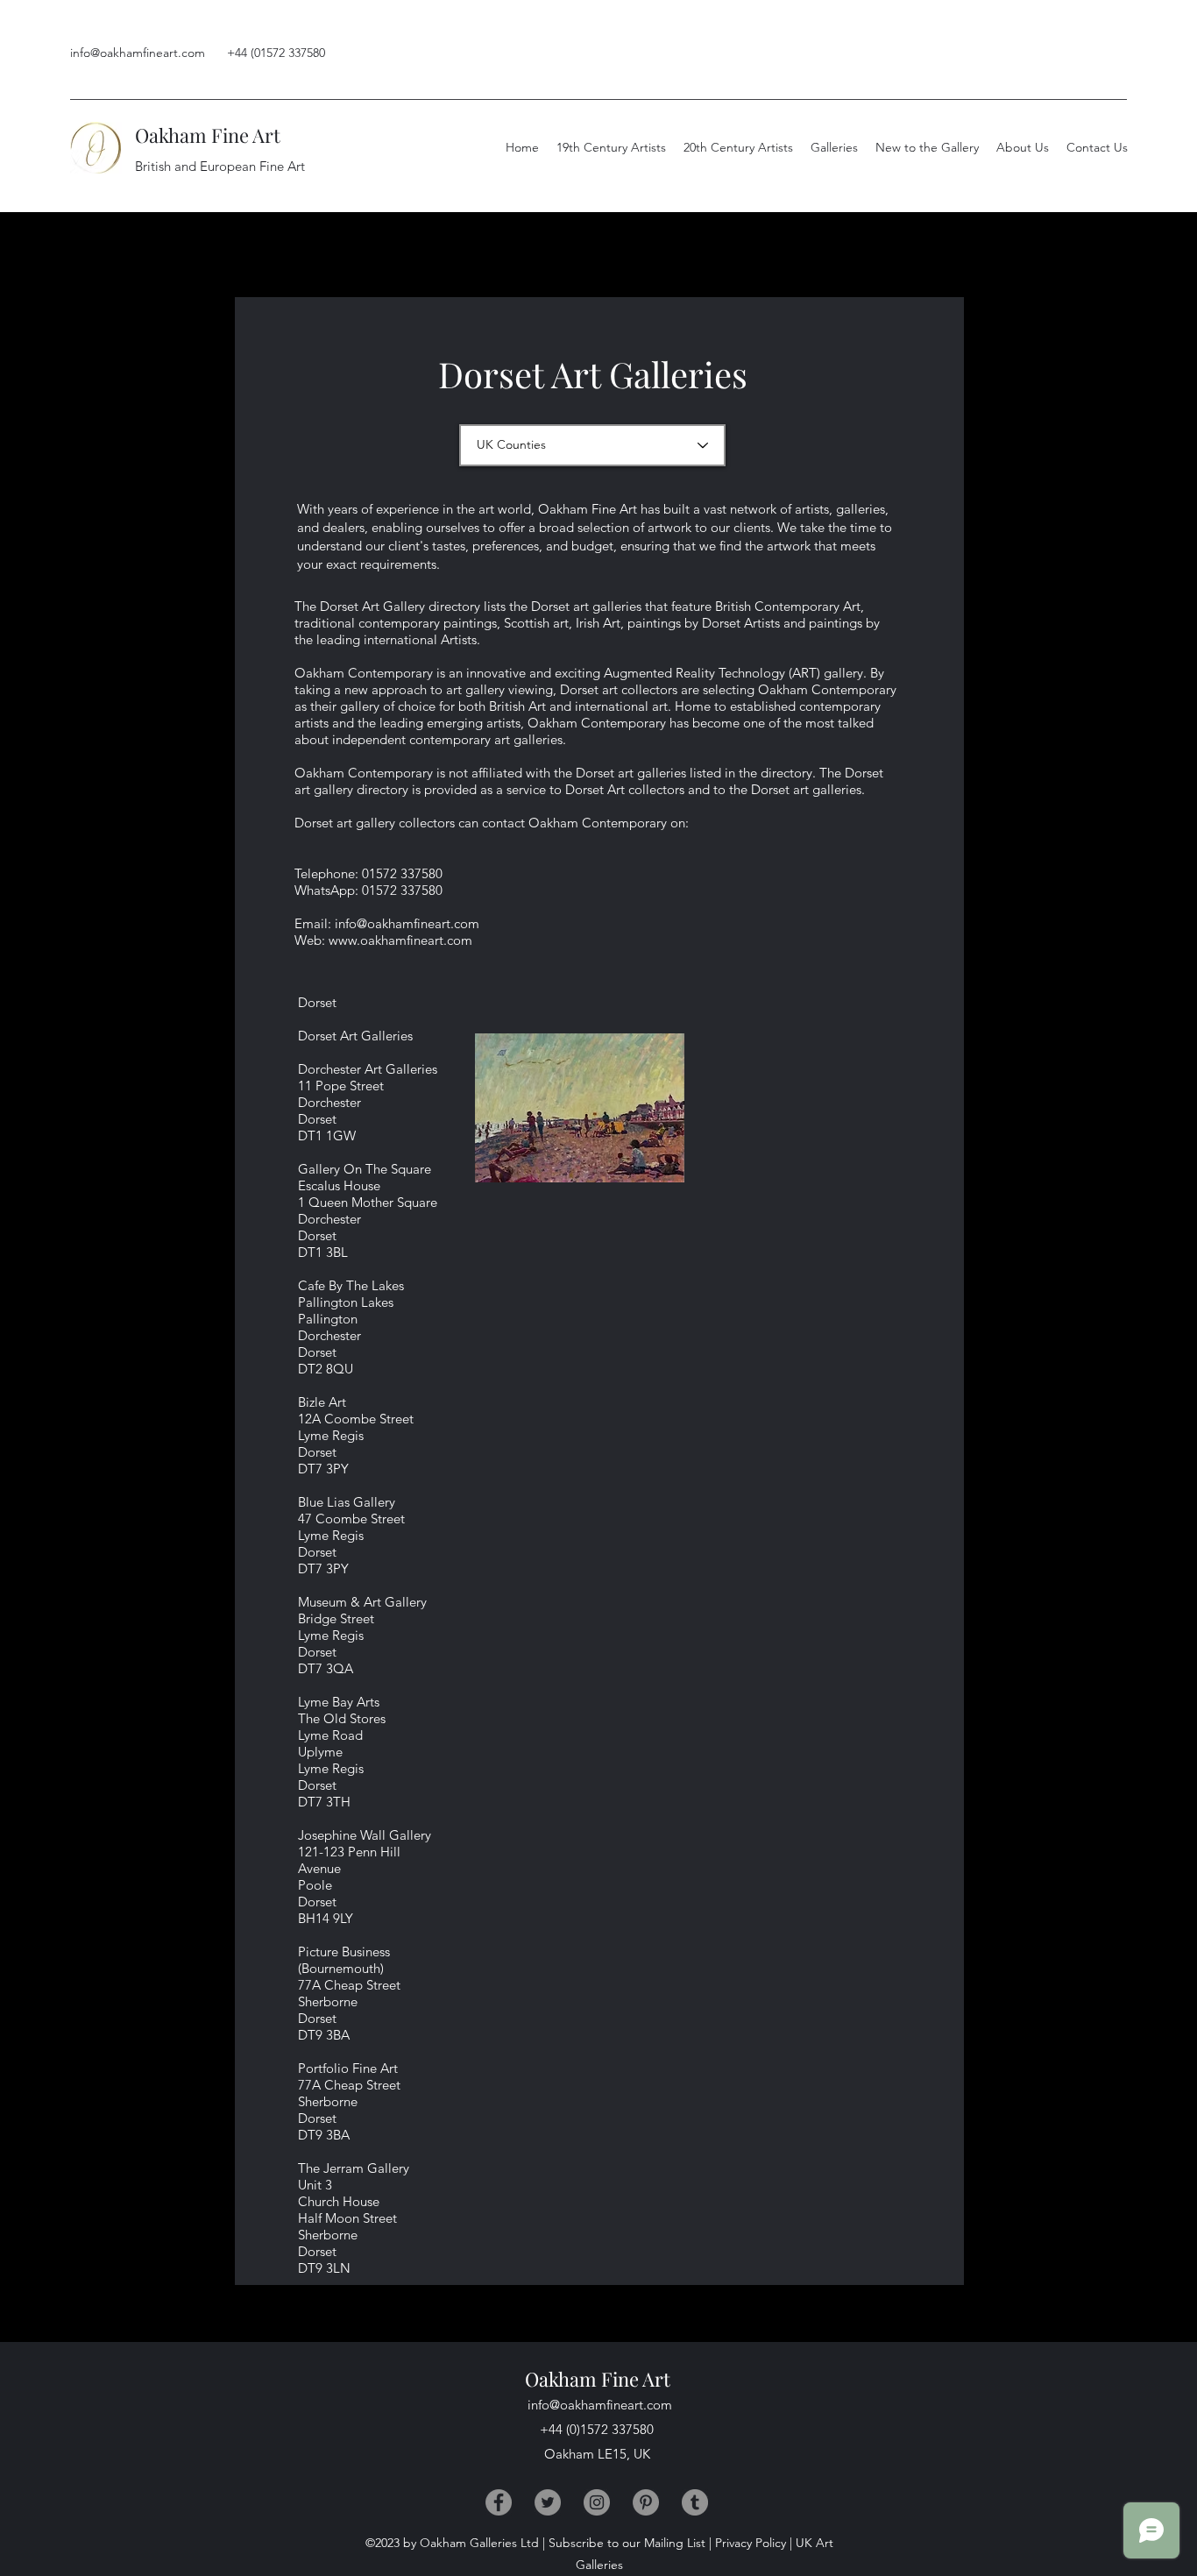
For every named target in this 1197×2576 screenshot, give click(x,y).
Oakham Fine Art (208, 135)
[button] (1023, 147)
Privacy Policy (751, 2543)
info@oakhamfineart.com (138, 53)
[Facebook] (499, 2502)
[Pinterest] (646, 2502)
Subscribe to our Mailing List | (630, 2543)
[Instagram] (597, 2502)
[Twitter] (548, 2502)
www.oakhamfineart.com (400, 940)
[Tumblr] (695, 2502)
